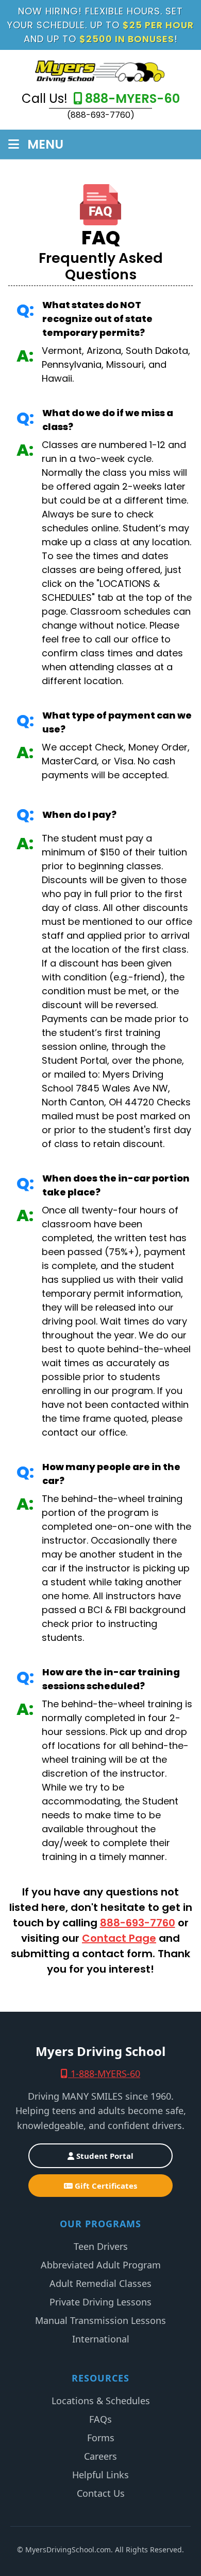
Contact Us (101, 2493)
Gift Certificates (105, 2186)
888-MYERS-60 (132, 99)
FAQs (100, 2419)
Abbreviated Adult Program (101, 2265)
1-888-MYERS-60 (104, 2073)
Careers (100, 2456)
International (101, 2339)
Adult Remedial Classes (100, 2283)
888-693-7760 (138, 1923)
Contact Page (119, 1938)
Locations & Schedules (101, 2401)
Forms (101, 2438)
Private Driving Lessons (100, 2302)
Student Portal (104, 2156)
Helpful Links (100, 2475)
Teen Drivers (101, 2246)
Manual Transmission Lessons (100, 2320)
